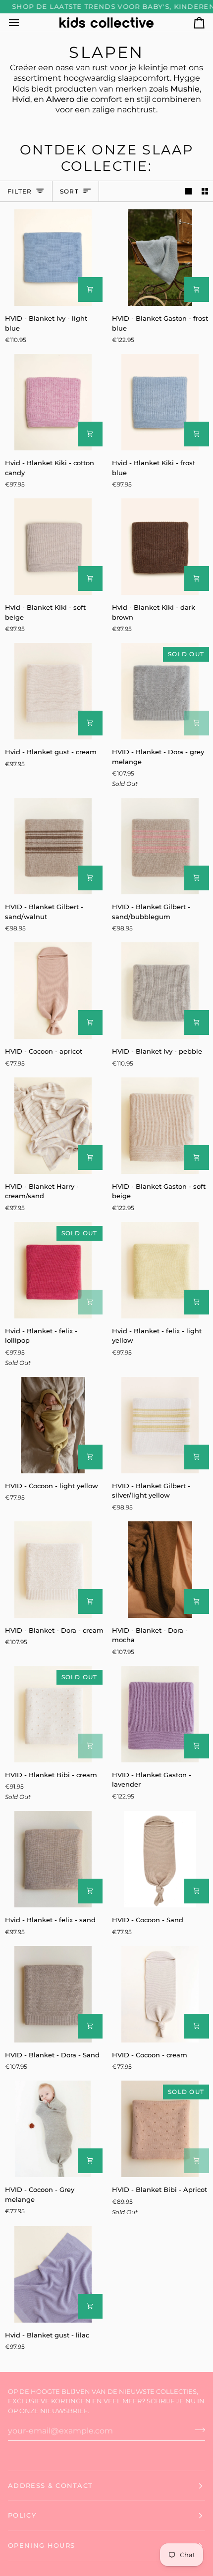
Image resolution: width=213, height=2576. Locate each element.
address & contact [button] (50, 2485)
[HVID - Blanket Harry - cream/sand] (53, 1126)
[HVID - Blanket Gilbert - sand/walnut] (53, 846)
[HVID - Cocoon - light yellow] (53, 1425)
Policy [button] (22, 2515)
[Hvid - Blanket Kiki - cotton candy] (53, 402)
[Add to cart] (90, 290)
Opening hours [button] (41, 2545)
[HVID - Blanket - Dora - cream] (53, 1570)
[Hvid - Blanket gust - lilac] (53, 2274)
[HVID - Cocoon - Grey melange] (53, 2129)
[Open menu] (23, 23)
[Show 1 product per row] (188, 191)
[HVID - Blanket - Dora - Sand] (53, 1994)
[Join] (197, 2430)
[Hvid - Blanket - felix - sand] (53, 1859)
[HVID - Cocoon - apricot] (53, 991)
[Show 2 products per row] (205, 191)
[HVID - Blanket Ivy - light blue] (53, 258)
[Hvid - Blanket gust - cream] (53, 691)
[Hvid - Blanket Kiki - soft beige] (53, 547)
